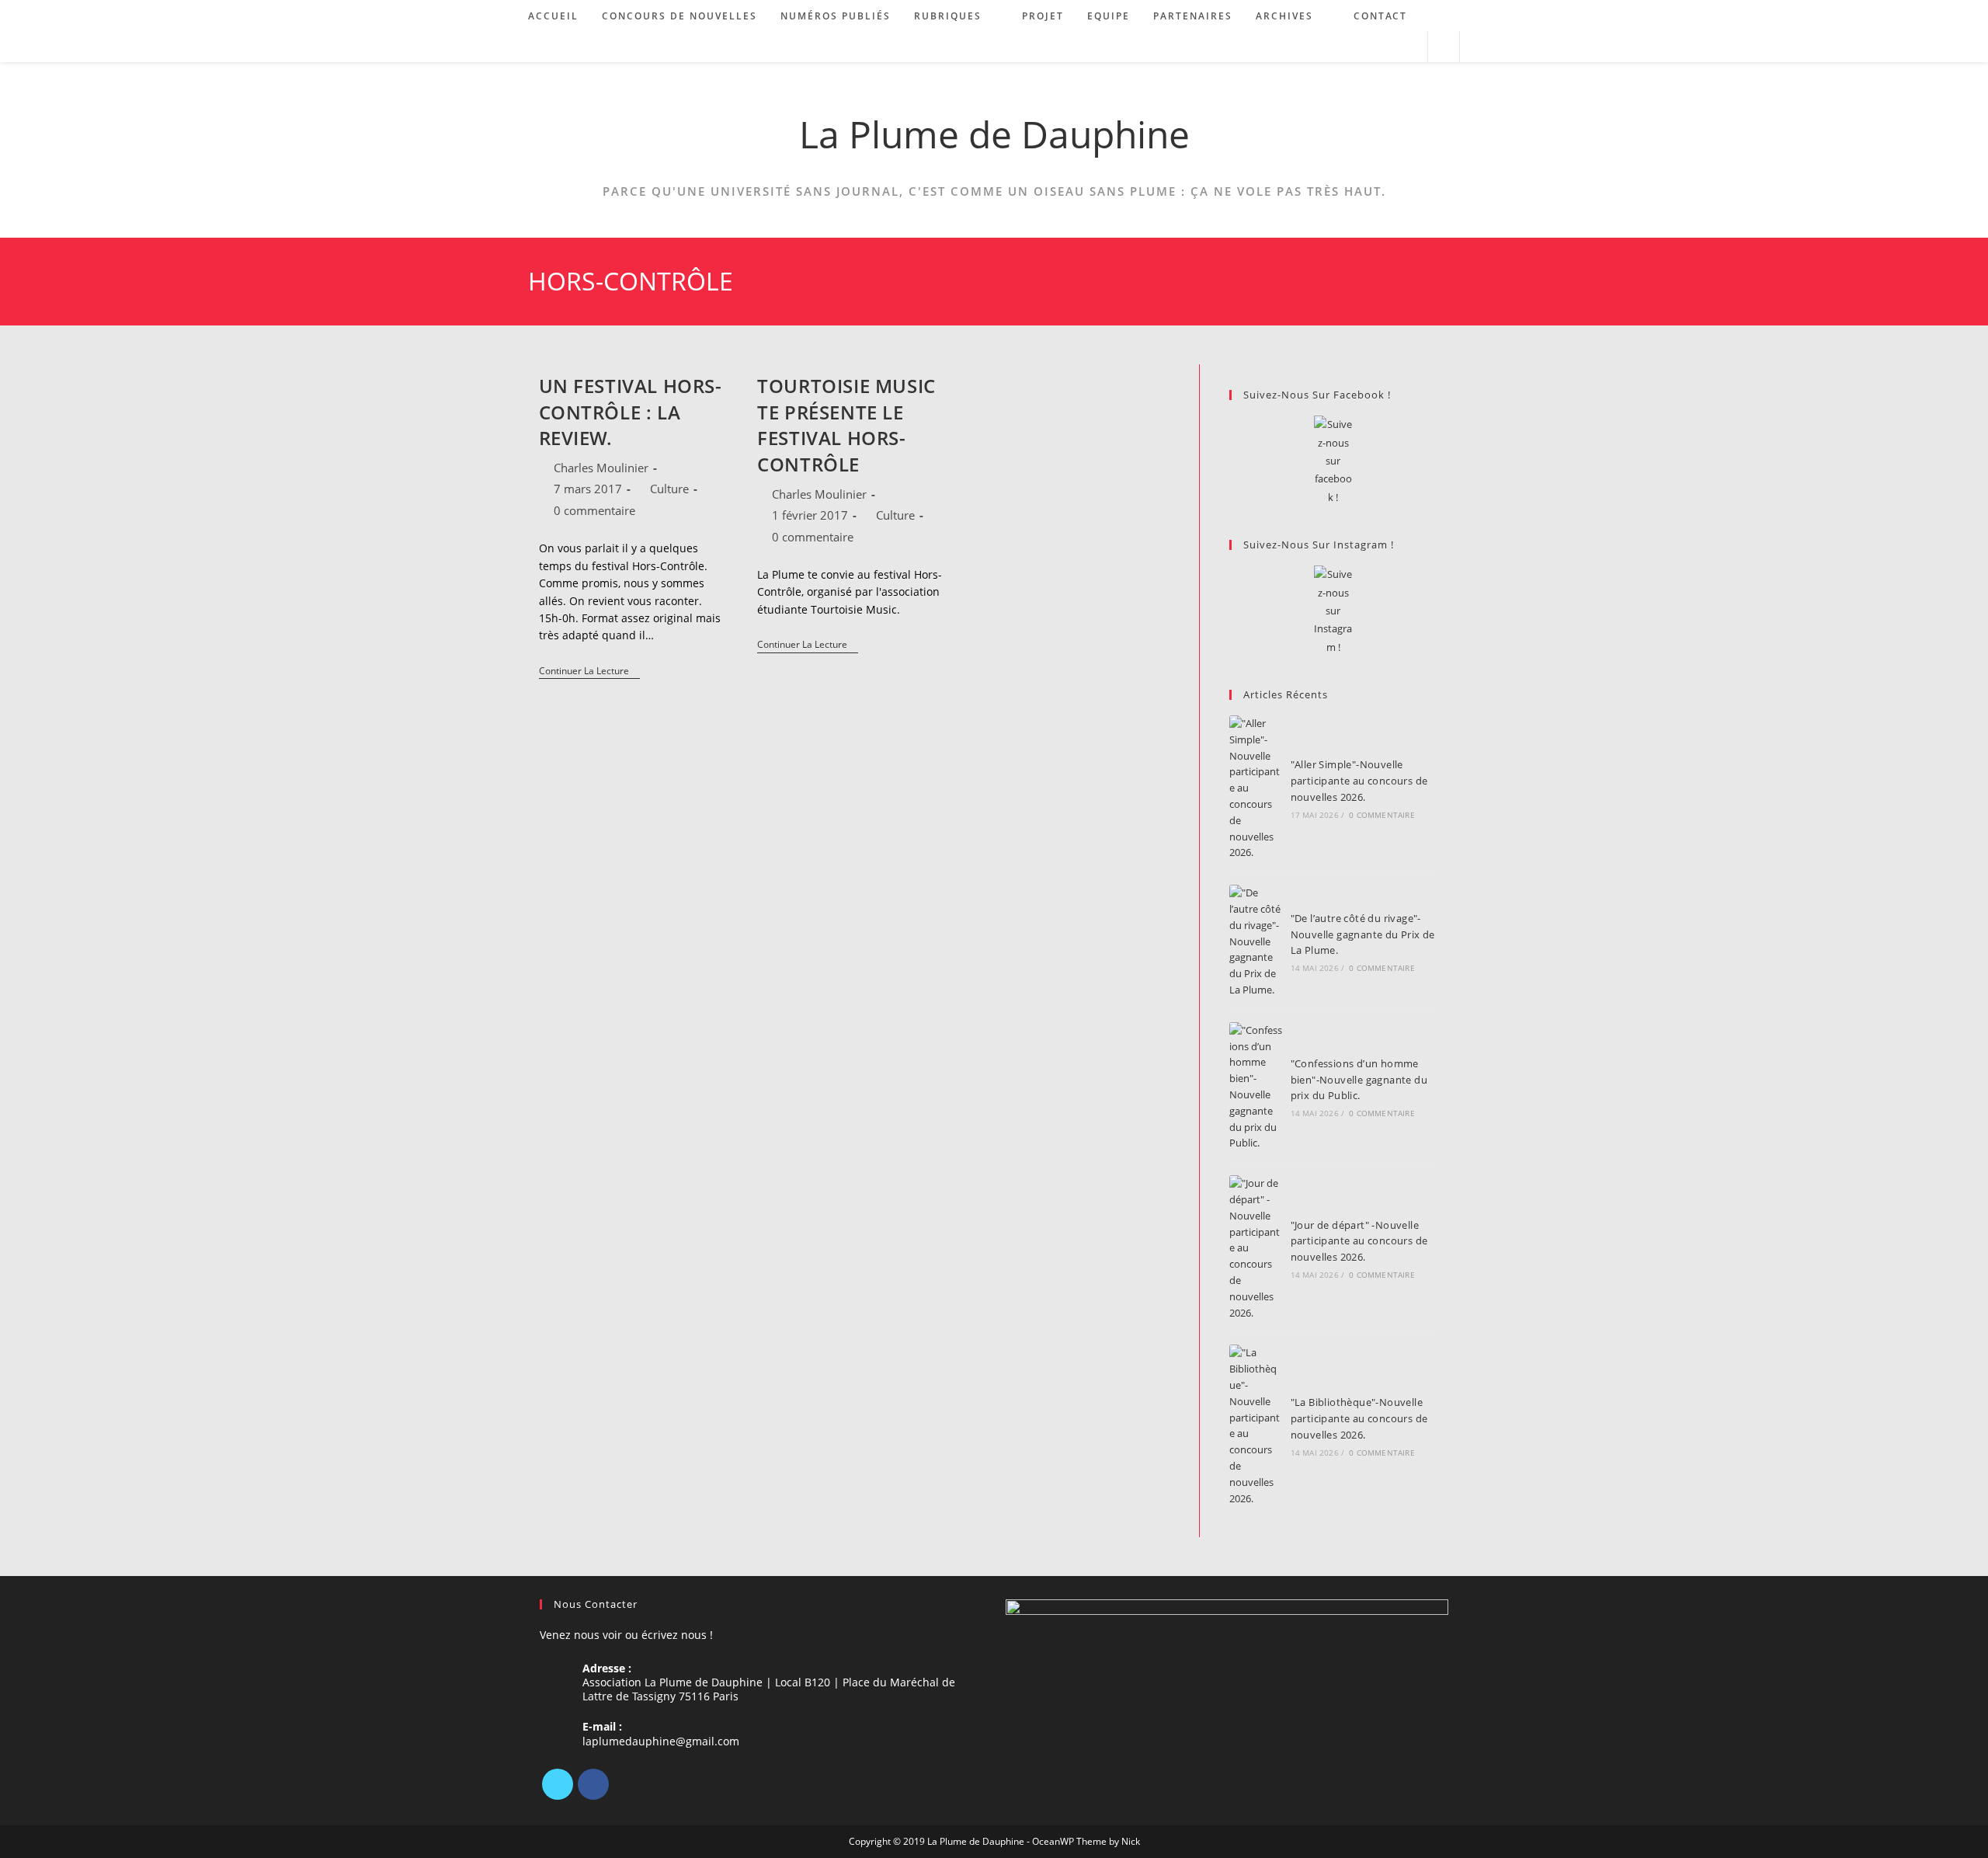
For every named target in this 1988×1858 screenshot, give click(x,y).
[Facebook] (593, 1784)
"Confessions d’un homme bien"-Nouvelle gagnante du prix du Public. (1359, 1080)
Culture (669, 489)
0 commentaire (594, 510)
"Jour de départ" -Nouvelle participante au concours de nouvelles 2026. (1359, 1241)
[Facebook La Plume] (1333, 461)
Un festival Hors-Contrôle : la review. (631, 412)
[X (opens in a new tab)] (1346, 47)
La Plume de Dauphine (994, 134)
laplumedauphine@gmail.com (661, 1741)
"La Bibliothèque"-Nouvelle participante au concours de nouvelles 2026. (1359, 1418)
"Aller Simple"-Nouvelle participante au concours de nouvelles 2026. (1359, 781)
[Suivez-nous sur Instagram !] (1333, 611)
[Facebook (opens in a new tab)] (1367, 47)
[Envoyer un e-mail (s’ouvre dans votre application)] (1409, 47)
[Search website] (1444, 47)
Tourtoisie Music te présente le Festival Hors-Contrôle (846, 425)
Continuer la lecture (589, 672)
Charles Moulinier (601, 468)
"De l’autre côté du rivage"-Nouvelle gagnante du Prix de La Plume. (1363, 934)
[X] (558, 1784)
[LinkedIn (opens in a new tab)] (1388, 47)
